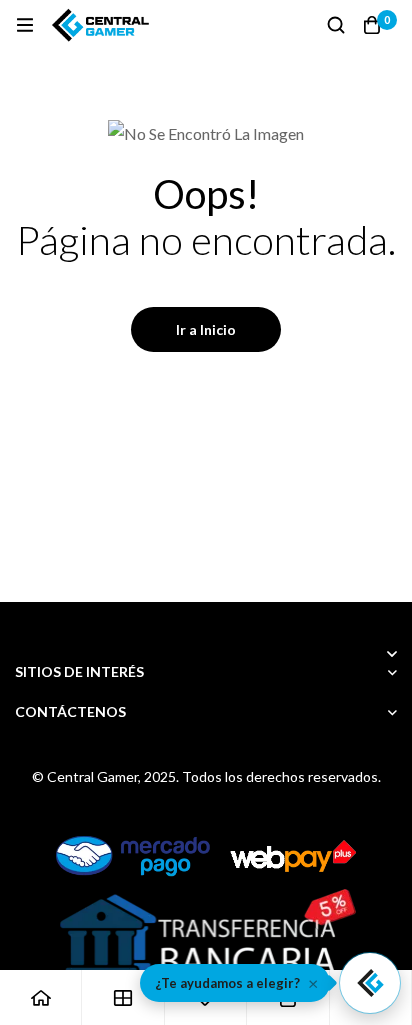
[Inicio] (41, 997)
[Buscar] (336, 25)
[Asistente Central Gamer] (370, 983)
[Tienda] (123, 997)
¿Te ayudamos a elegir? (227, 983)
